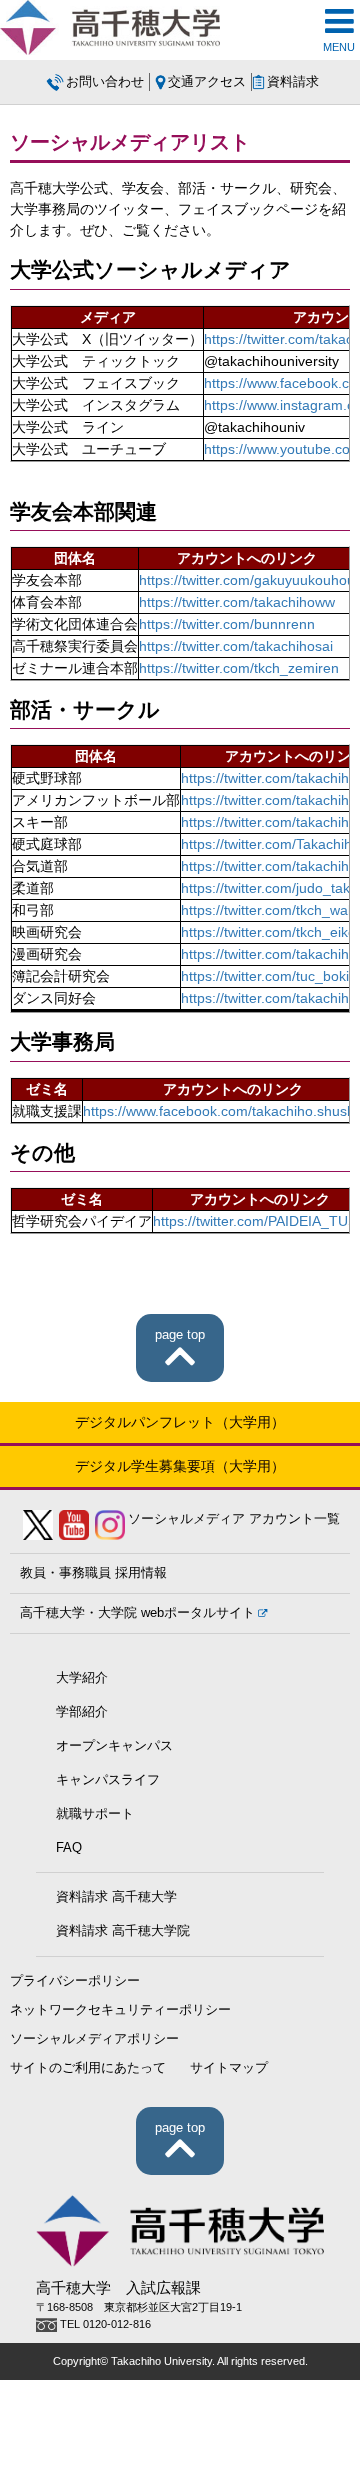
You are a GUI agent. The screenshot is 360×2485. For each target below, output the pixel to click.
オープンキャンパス (114, 1746)
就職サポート (95, 1814)
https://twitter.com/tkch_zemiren (239, 668)
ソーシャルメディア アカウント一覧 (234, 1519)
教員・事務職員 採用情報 (93, 1573)
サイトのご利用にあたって (88, 2068)
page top (180, 1335)
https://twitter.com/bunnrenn (227, 624)
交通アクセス (207, 82)
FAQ (69, 1848)
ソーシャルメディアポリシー (94, 2039)
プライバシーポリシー (75, 1981)
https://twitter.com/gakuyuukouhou (247, 580)
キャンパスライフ (108, 1780)
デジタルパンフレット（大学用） (180, 1422)
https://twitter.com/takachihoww (237, 602)
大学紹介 (82, 1678)
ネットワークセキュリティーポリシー (120, 2010)
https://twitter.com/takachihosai (236, 646)
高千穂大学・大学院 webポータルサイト (137, 1613)
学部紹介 (82, 1712)
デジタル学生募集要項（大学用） (180, 1466)
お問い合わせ (105, 82)
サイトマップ (229, 2068)
